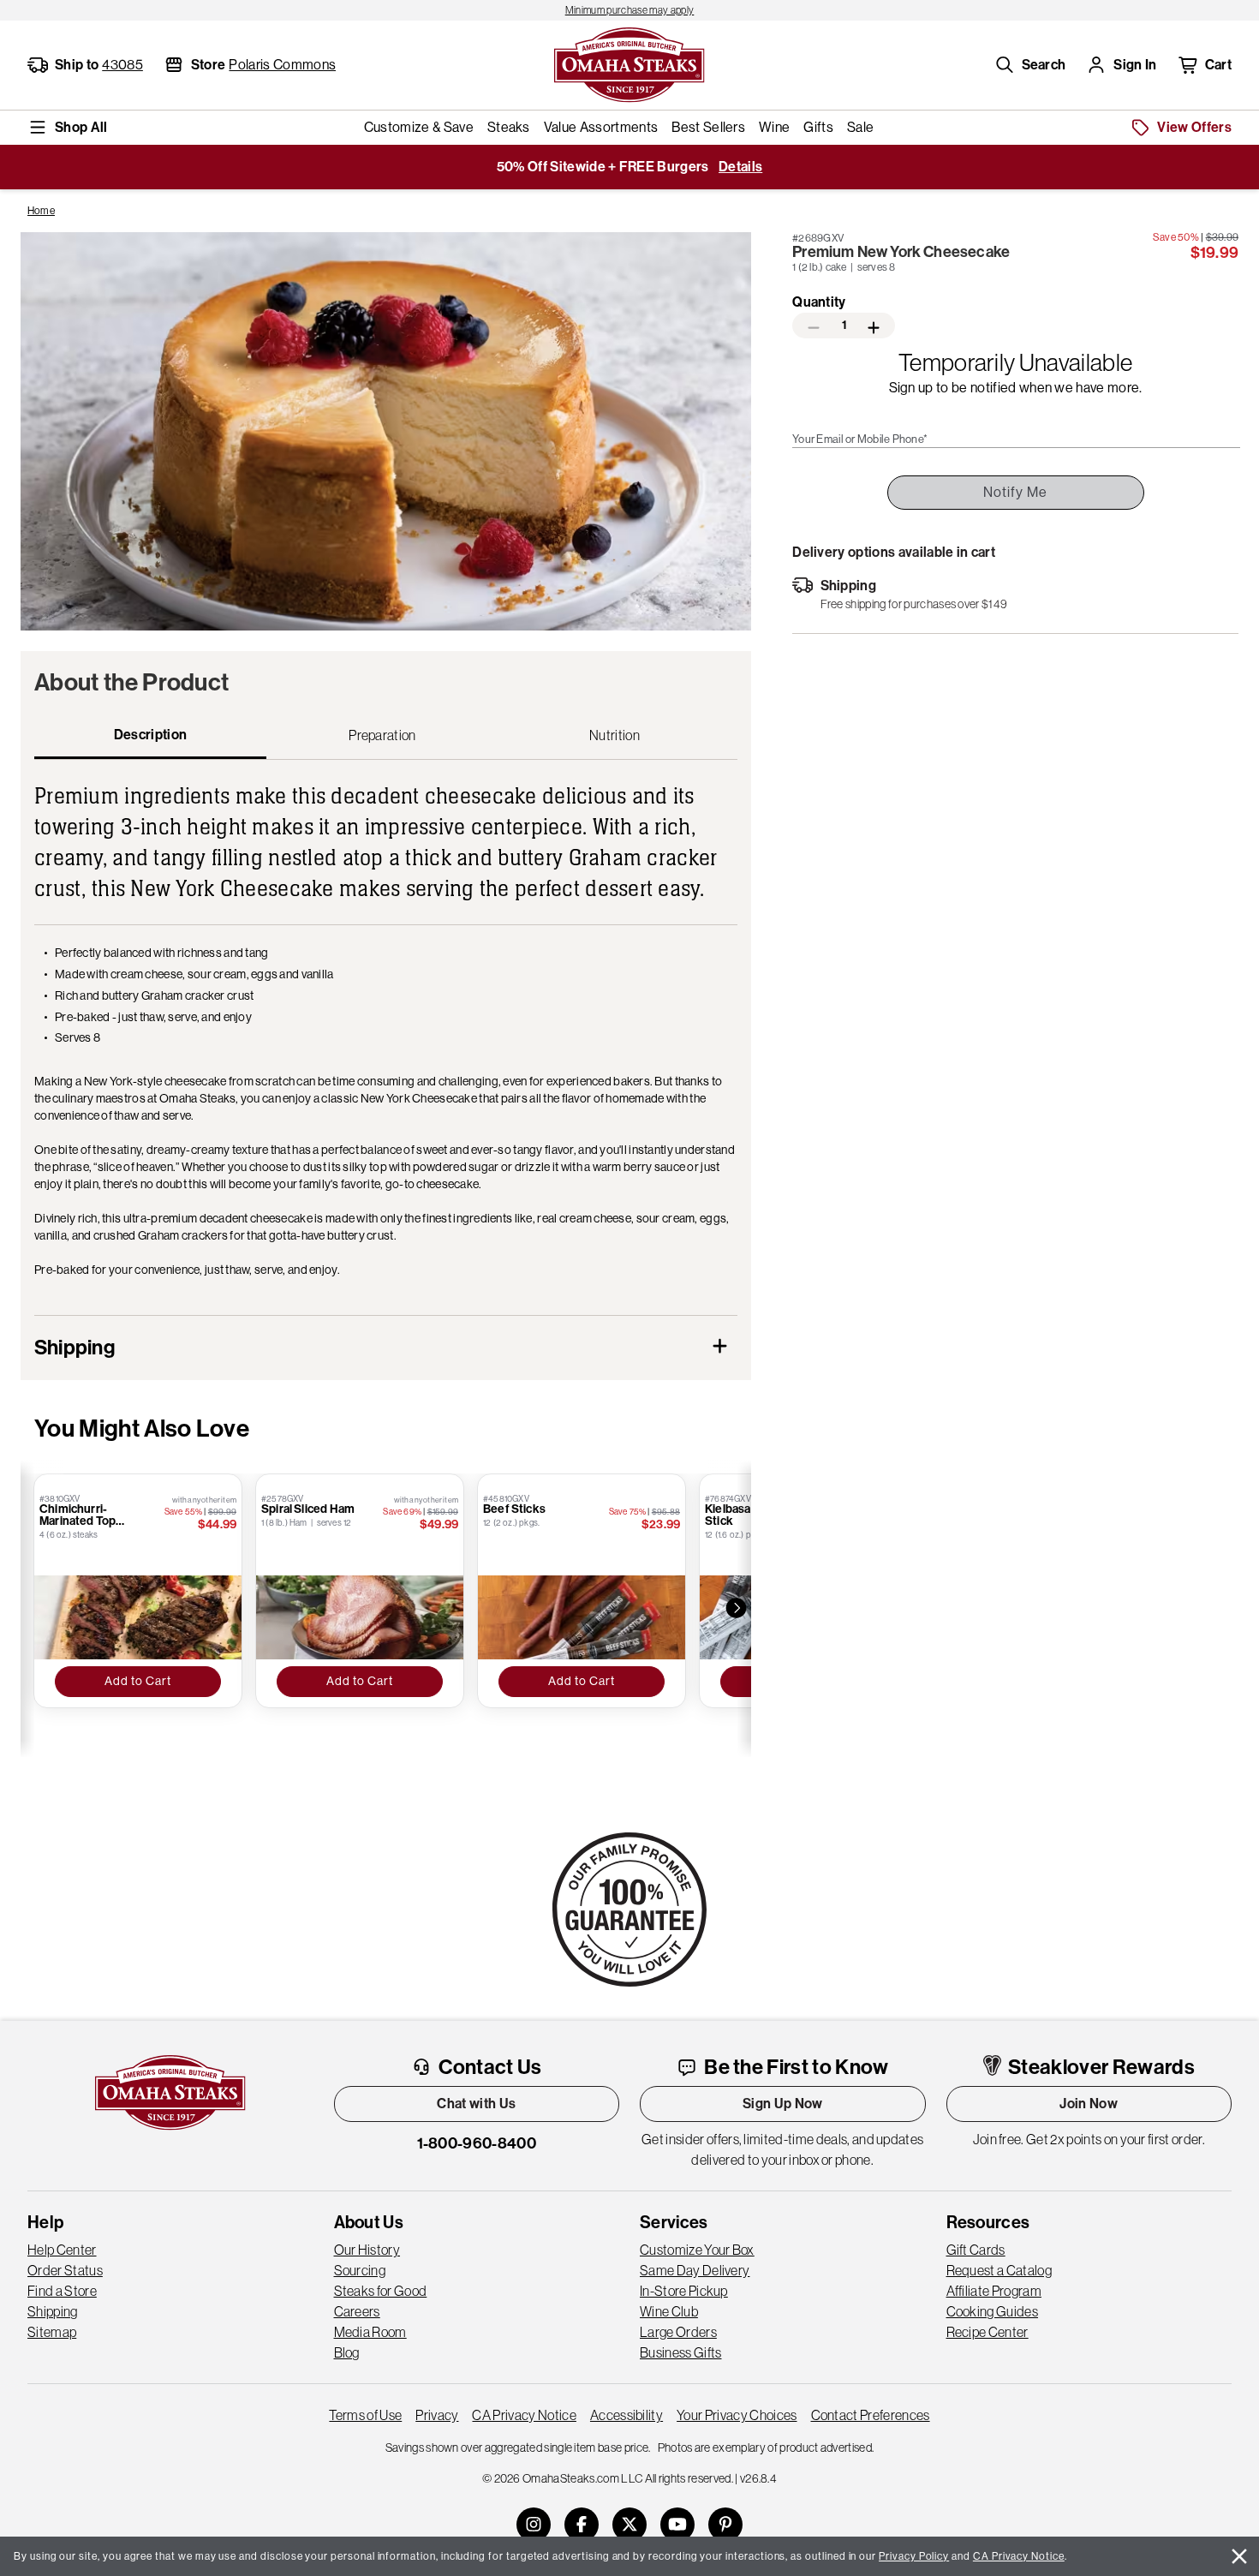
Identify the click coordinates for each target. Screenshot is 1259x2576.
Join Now (1089, 2104)
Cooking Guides (992, 2311)
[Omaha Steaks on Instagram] (534, 2525)
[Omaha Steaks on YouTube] (677, 2525)
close (1239, 2556)
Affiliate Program (994, 2291)
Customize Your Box (697, 2250)
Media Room (370, 2332)
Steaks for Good (381, 2291)
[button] (1030, 65)
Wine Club (669, 2311)
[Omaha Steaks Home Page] (629, 63)
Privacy (437, 2415)
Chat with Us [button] (476, 2104)
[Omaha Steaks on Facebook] (582, 2525)
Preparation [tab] (382, 735)
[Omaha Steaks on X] (629, 2525)
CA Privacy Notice (524, 2415)
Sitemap (52, 2332)
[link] (629, 10)
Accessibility (627, 2415)
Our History (367, 2250)
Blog (347, 2352)
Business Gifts (680, 2352)
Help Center (62, 2250)
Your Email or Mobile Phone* (860, 439)
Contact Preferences (871, 2415)
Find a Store (62, 2291)
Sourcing (360, 2270)
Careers (357, 2311)
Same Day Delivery (695, 2270)
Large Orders (678, 2332)
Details (740, 167)
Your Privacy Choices (737, 2415)
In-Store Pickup (684, 2291)
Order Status (65, 2270)
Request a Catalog (999, 2270)
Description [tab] (151, 735)
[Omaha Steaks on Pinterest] (725, 2525)
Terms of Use (365, 2415)
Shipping (53, 2311)
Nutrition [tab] (615, 735)
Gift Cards (976, 2250)
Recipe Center (988, 2332)
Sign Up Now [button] (783, 2104)
